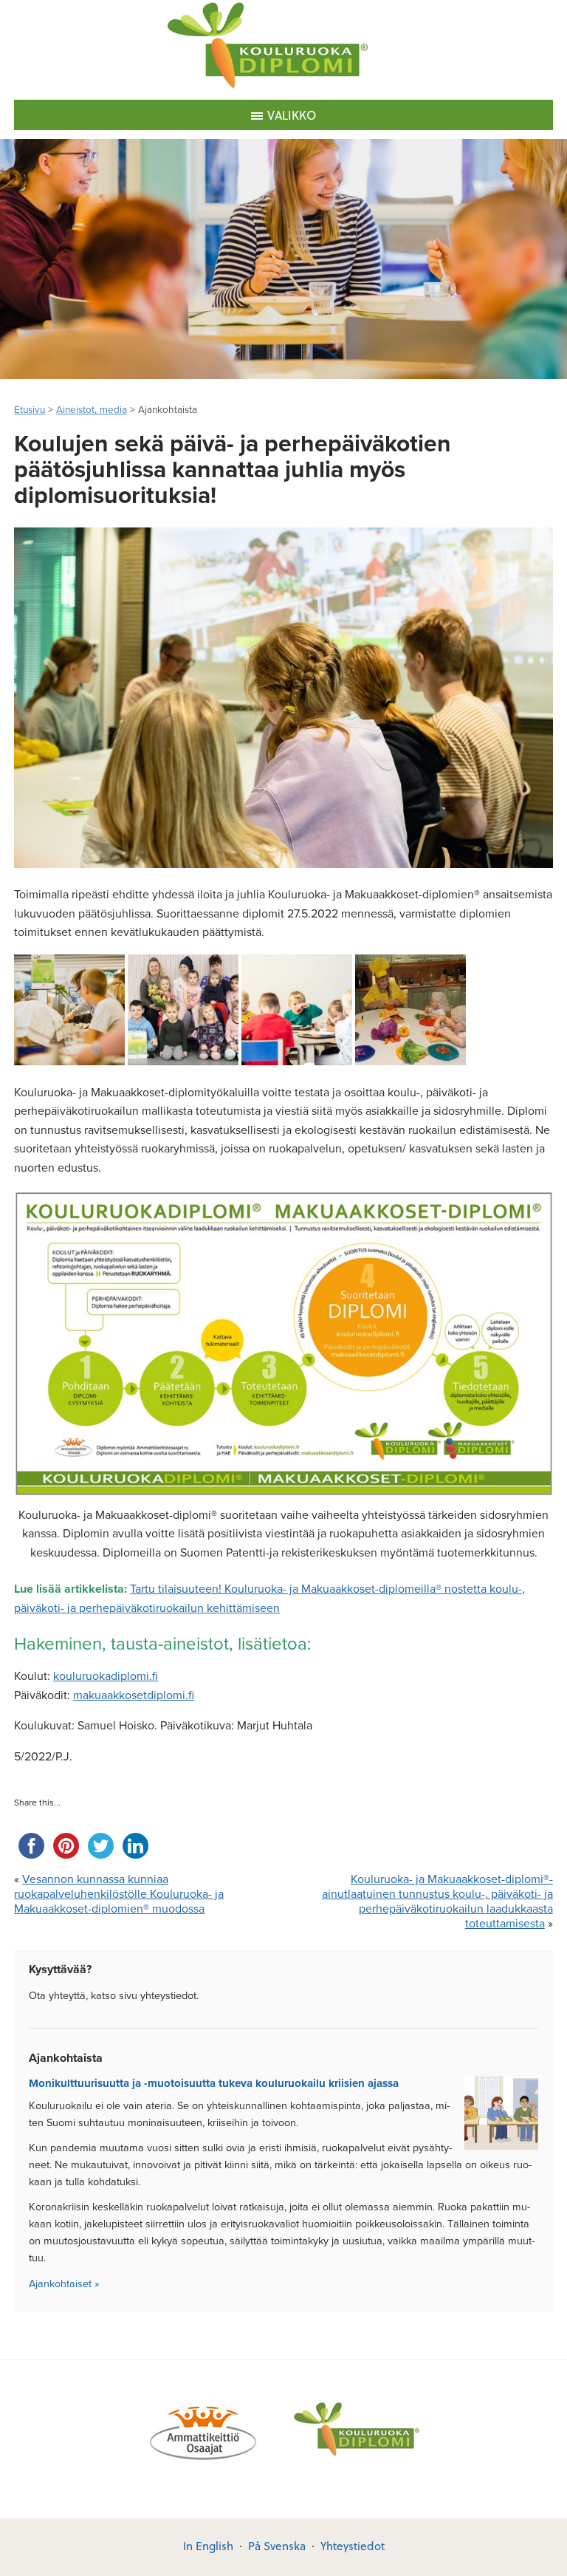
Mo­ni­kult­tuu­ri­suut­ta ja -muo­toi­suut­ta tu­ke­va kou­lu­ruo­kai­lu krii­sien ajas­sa (214, 2083)
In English (208, 2546)
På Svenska (277, 2546)
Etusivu (30, 410)
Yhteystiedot (353, 2546)
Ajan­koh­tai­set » (64, 2284)
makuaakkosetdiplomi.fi (134, 1695)
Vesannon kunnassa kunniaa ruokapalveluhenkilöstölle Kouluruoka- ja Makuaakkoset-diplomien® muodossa (119, 1894)
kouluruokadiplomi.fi (106, 1676)
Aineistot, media (92, 410)
